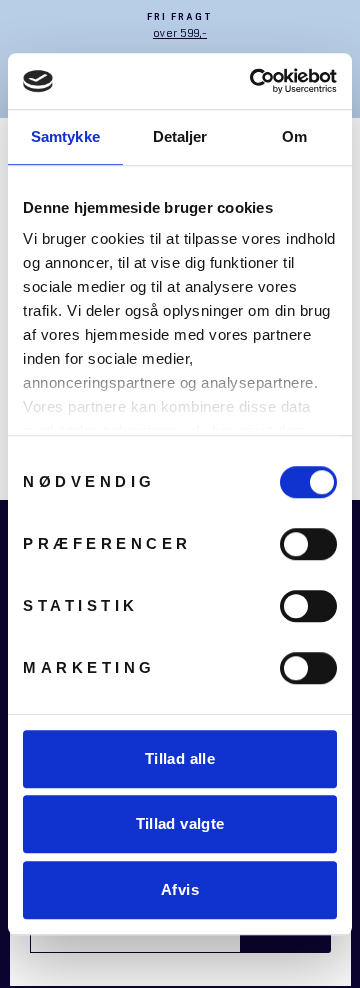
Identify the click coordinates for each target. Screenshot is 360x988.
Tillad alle (180, 758)
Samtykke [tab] (65, 136)
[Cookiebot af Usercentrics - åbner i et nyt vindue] (254, 81)
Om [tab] (294, 136)
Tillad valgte (180, 823)
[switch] (308, 544)
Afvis (180, 889)
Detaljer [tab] (180, 136)
